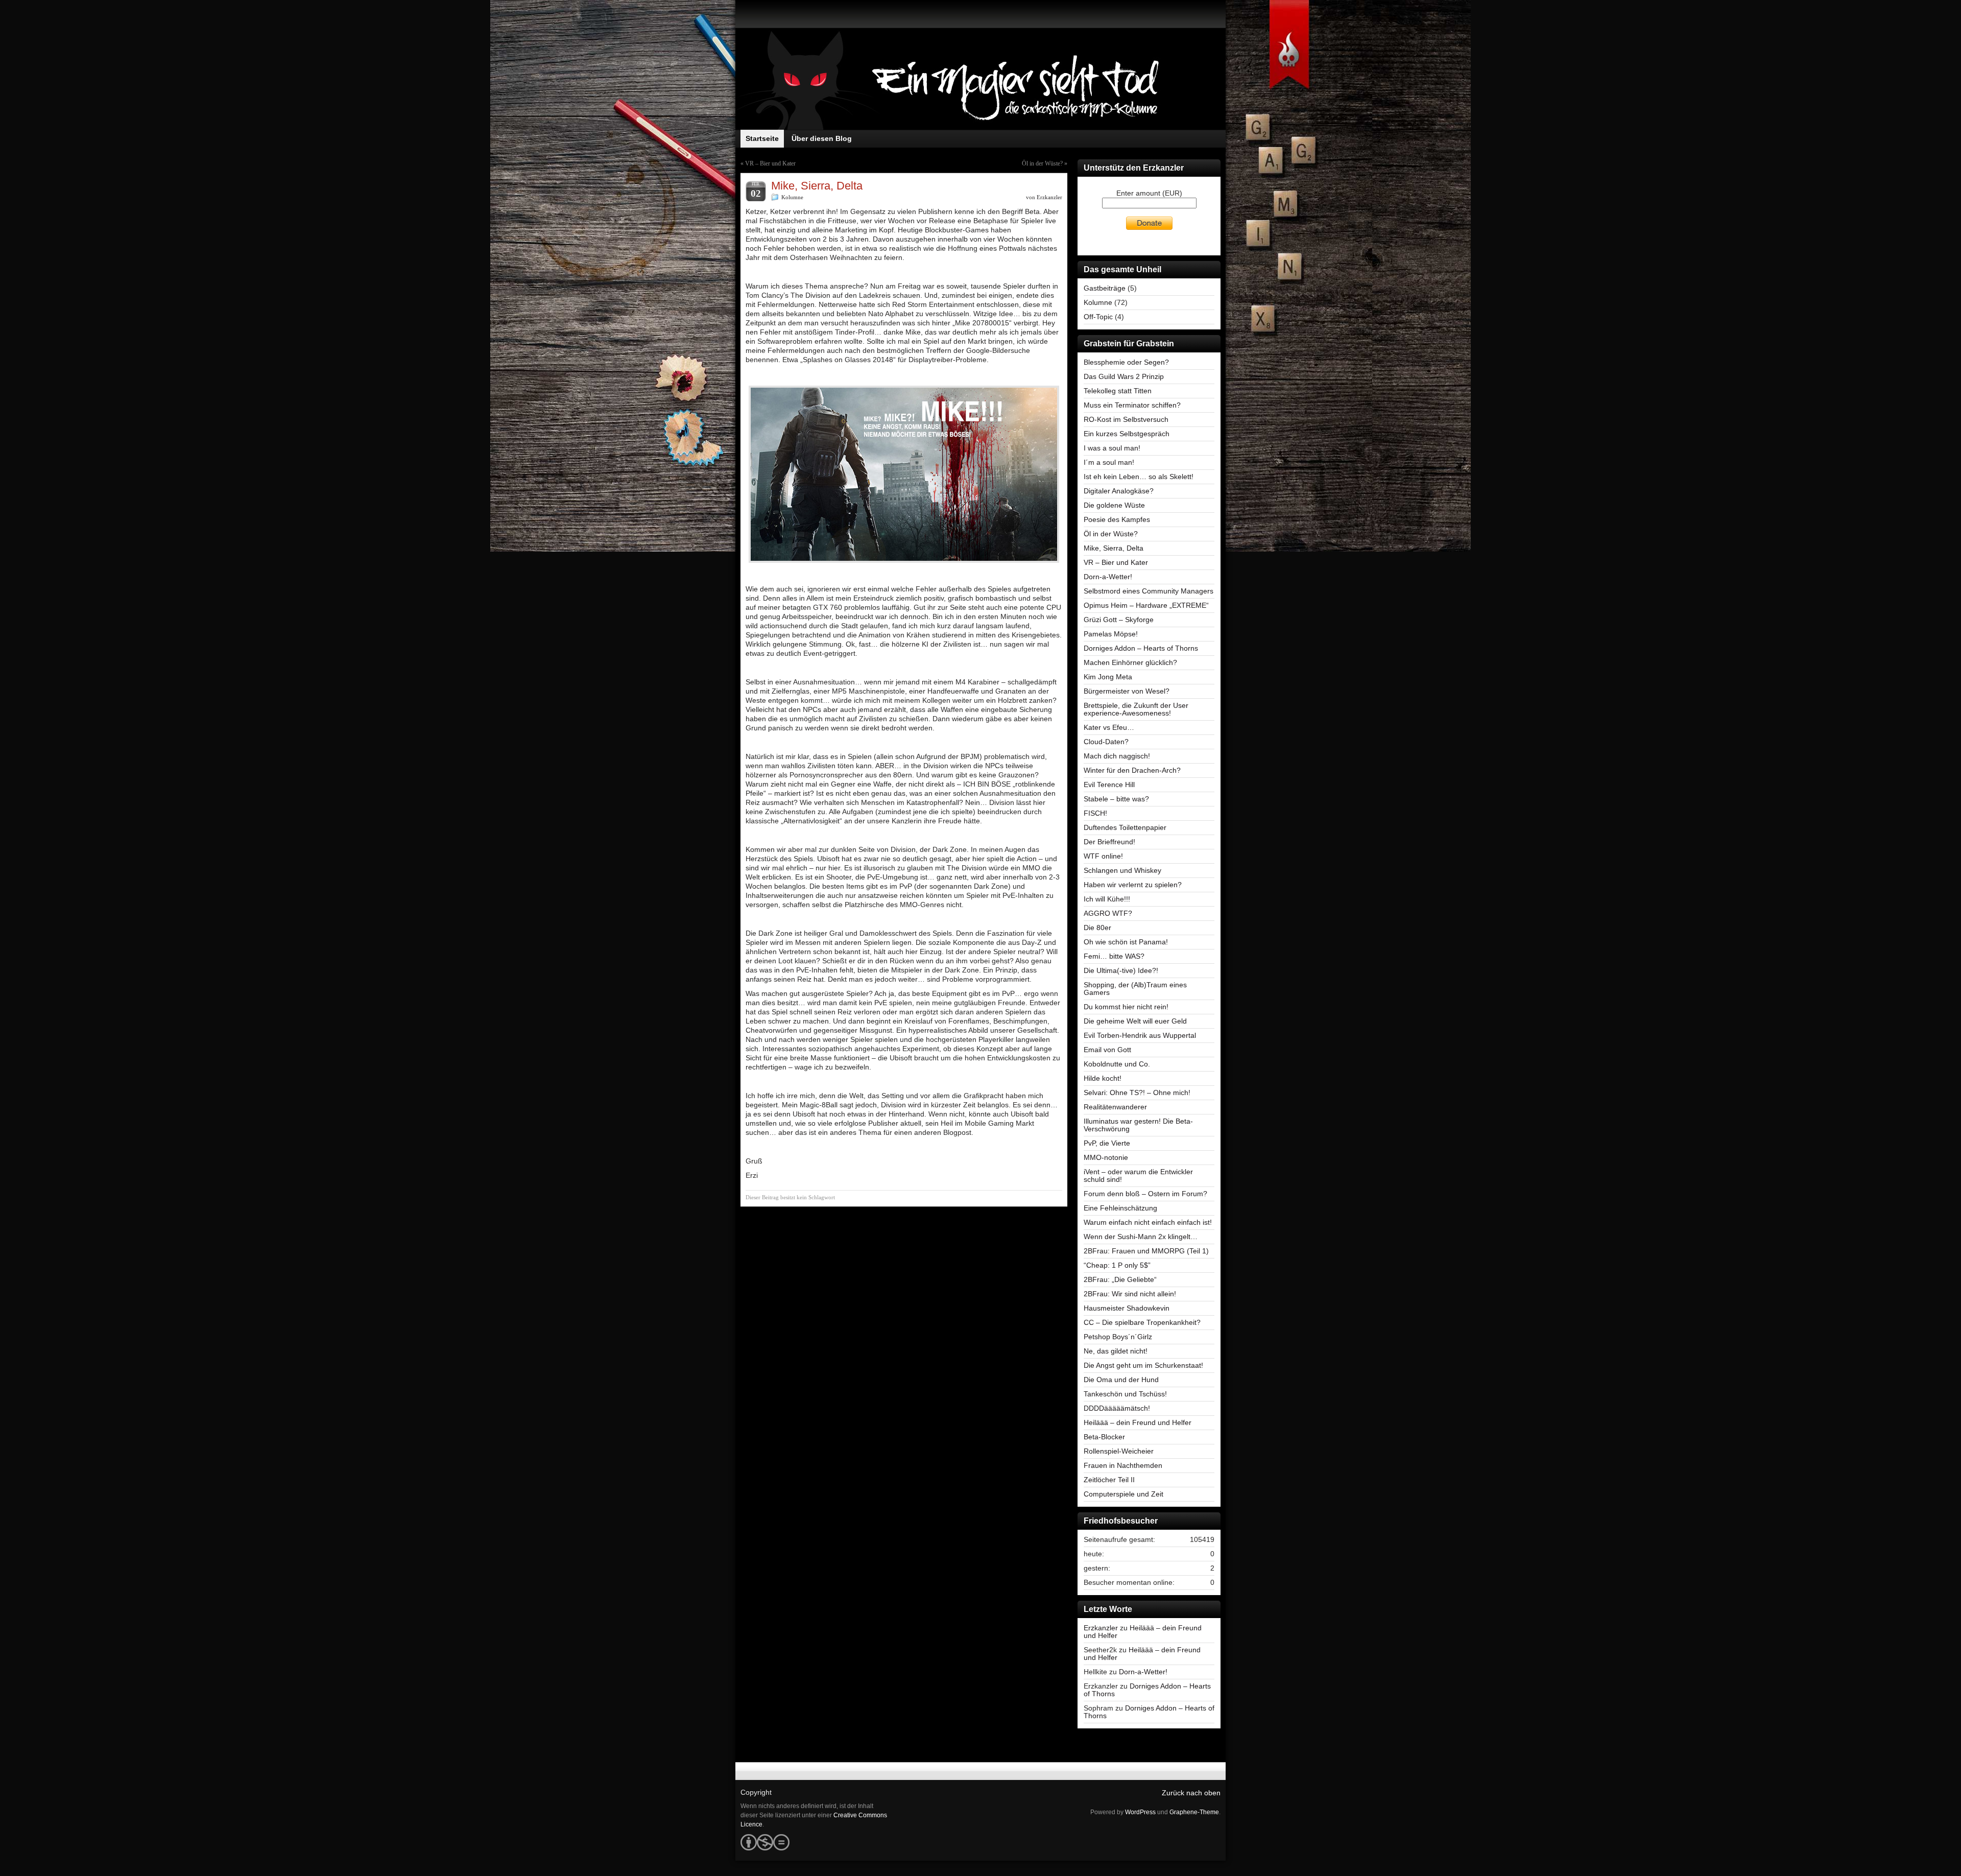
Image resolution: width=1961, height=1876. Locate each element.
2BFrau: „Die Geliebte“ (1120, 1279)
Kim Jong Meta (1108, 677)
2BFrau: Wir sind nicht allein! (1130, 1294)
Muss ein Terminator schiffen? (1132, 405)
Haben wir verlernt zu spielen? (1133, 885)
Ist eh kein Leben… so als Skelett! (1139, 477)
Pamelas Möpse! (1111, 634)
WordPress (1140, 1812)
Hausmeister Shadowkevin (1127, 1308)
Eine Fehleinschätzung (1120, 1208)
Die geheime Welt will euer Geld (1135, 1021)
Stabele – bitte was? (1116, 799)
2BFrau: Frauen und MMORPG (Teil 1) (1146, 1251)
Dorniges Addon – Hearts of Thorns (1141, 648)
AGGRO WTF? (1108, 913)
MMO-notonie (1106, 1157)
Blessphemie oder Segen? (1126, 362)
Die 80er (1097, 928)
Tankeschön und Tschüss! (1125, 1394)
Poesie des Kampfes (1117, 519)
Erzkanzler (1049, 197)
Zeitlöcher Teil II (1109, 1480)
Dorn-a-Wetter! (1108, 577)
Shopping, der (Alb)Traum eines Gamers (1135, 989)
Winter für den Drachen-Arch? (1132, 770)
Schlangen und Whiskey (1122, 870)
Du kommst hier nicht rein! (1126, 1007)
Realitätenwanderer (1115, 1107)
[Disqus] (904, 1340)
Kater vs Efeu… (1109, 727)
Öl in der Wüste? (1042, 163)
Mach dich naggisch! (1117, 756)
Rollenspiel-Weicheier (1119, 1451)
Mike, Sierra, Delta (1114, 548)
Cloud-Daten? (1106, 742)
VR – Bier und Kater (770, 163)
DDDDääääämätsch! (1117, 1408)
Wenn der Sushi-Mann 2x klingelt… (1141, 1237)
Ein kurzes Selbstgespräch (1127, 434)
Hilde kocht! (1103, 1078)
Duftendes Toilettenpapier (1125, 827)
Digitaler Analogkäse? (1119, 491)
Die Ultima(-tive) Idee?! (1121, 970)
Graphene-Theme (1194, 1812)
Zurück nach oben (1191, 1793)
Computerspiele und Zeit (1123, 1494)
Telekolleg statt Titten (1118, 391)
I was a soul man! (1112, 448)
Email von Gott (1107, 1050)
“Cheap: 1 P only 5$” (1117, 1265)
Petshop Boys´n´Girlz (1118, 1337)
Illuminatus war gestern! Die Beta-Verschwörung (1138, 1125)
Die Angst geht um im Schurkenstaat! (1143, 1365)
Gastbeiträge (1105, 288)
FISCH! (1095, 813)
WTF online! (1103, 856)
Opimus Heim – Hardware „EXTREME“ (1146, 605)
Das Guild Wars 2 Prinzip (1124, 376)
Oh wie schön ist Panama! (1126, 942)
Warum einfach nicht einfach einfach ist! (1148, 1222)
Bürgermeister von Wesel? (1127, 691)
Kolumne (792, 197)
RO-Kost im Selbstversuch (1126, 419)
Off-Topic (1098, 317)
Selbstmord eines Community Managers (1149, 591)
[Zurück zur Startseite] (980, 79)
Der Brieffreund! (1109, 842)
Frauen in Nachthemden (1123, 1465)
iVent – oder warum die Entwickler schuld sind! (1138, 1176)
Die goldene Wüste (1114, 505)
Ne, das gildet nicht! (1116, 1351)
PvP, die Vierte (1107, 1143)
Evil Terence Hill (1109, 785)
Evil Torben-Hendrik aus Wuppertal (1140, 1035)
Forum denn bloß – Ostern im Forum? (1145, 1194)
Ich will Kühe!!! (1107, 899)
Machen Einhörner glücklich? (1130, 662)
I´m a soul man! (1109, 462)
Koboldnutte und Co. (1117, 1064)
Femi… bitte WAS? (1114, 956)
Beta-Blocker (1104, 1437)
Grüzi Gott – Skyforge (1119, 620)
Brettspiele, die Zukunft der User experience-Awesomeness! (1136, 709)
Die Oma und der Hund (1121, 1380)
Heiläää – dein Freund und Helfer (1138, 1422)
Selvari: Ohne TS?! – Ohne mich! (1137, 1093)
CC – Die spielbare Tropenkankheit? (1142, 1322)
